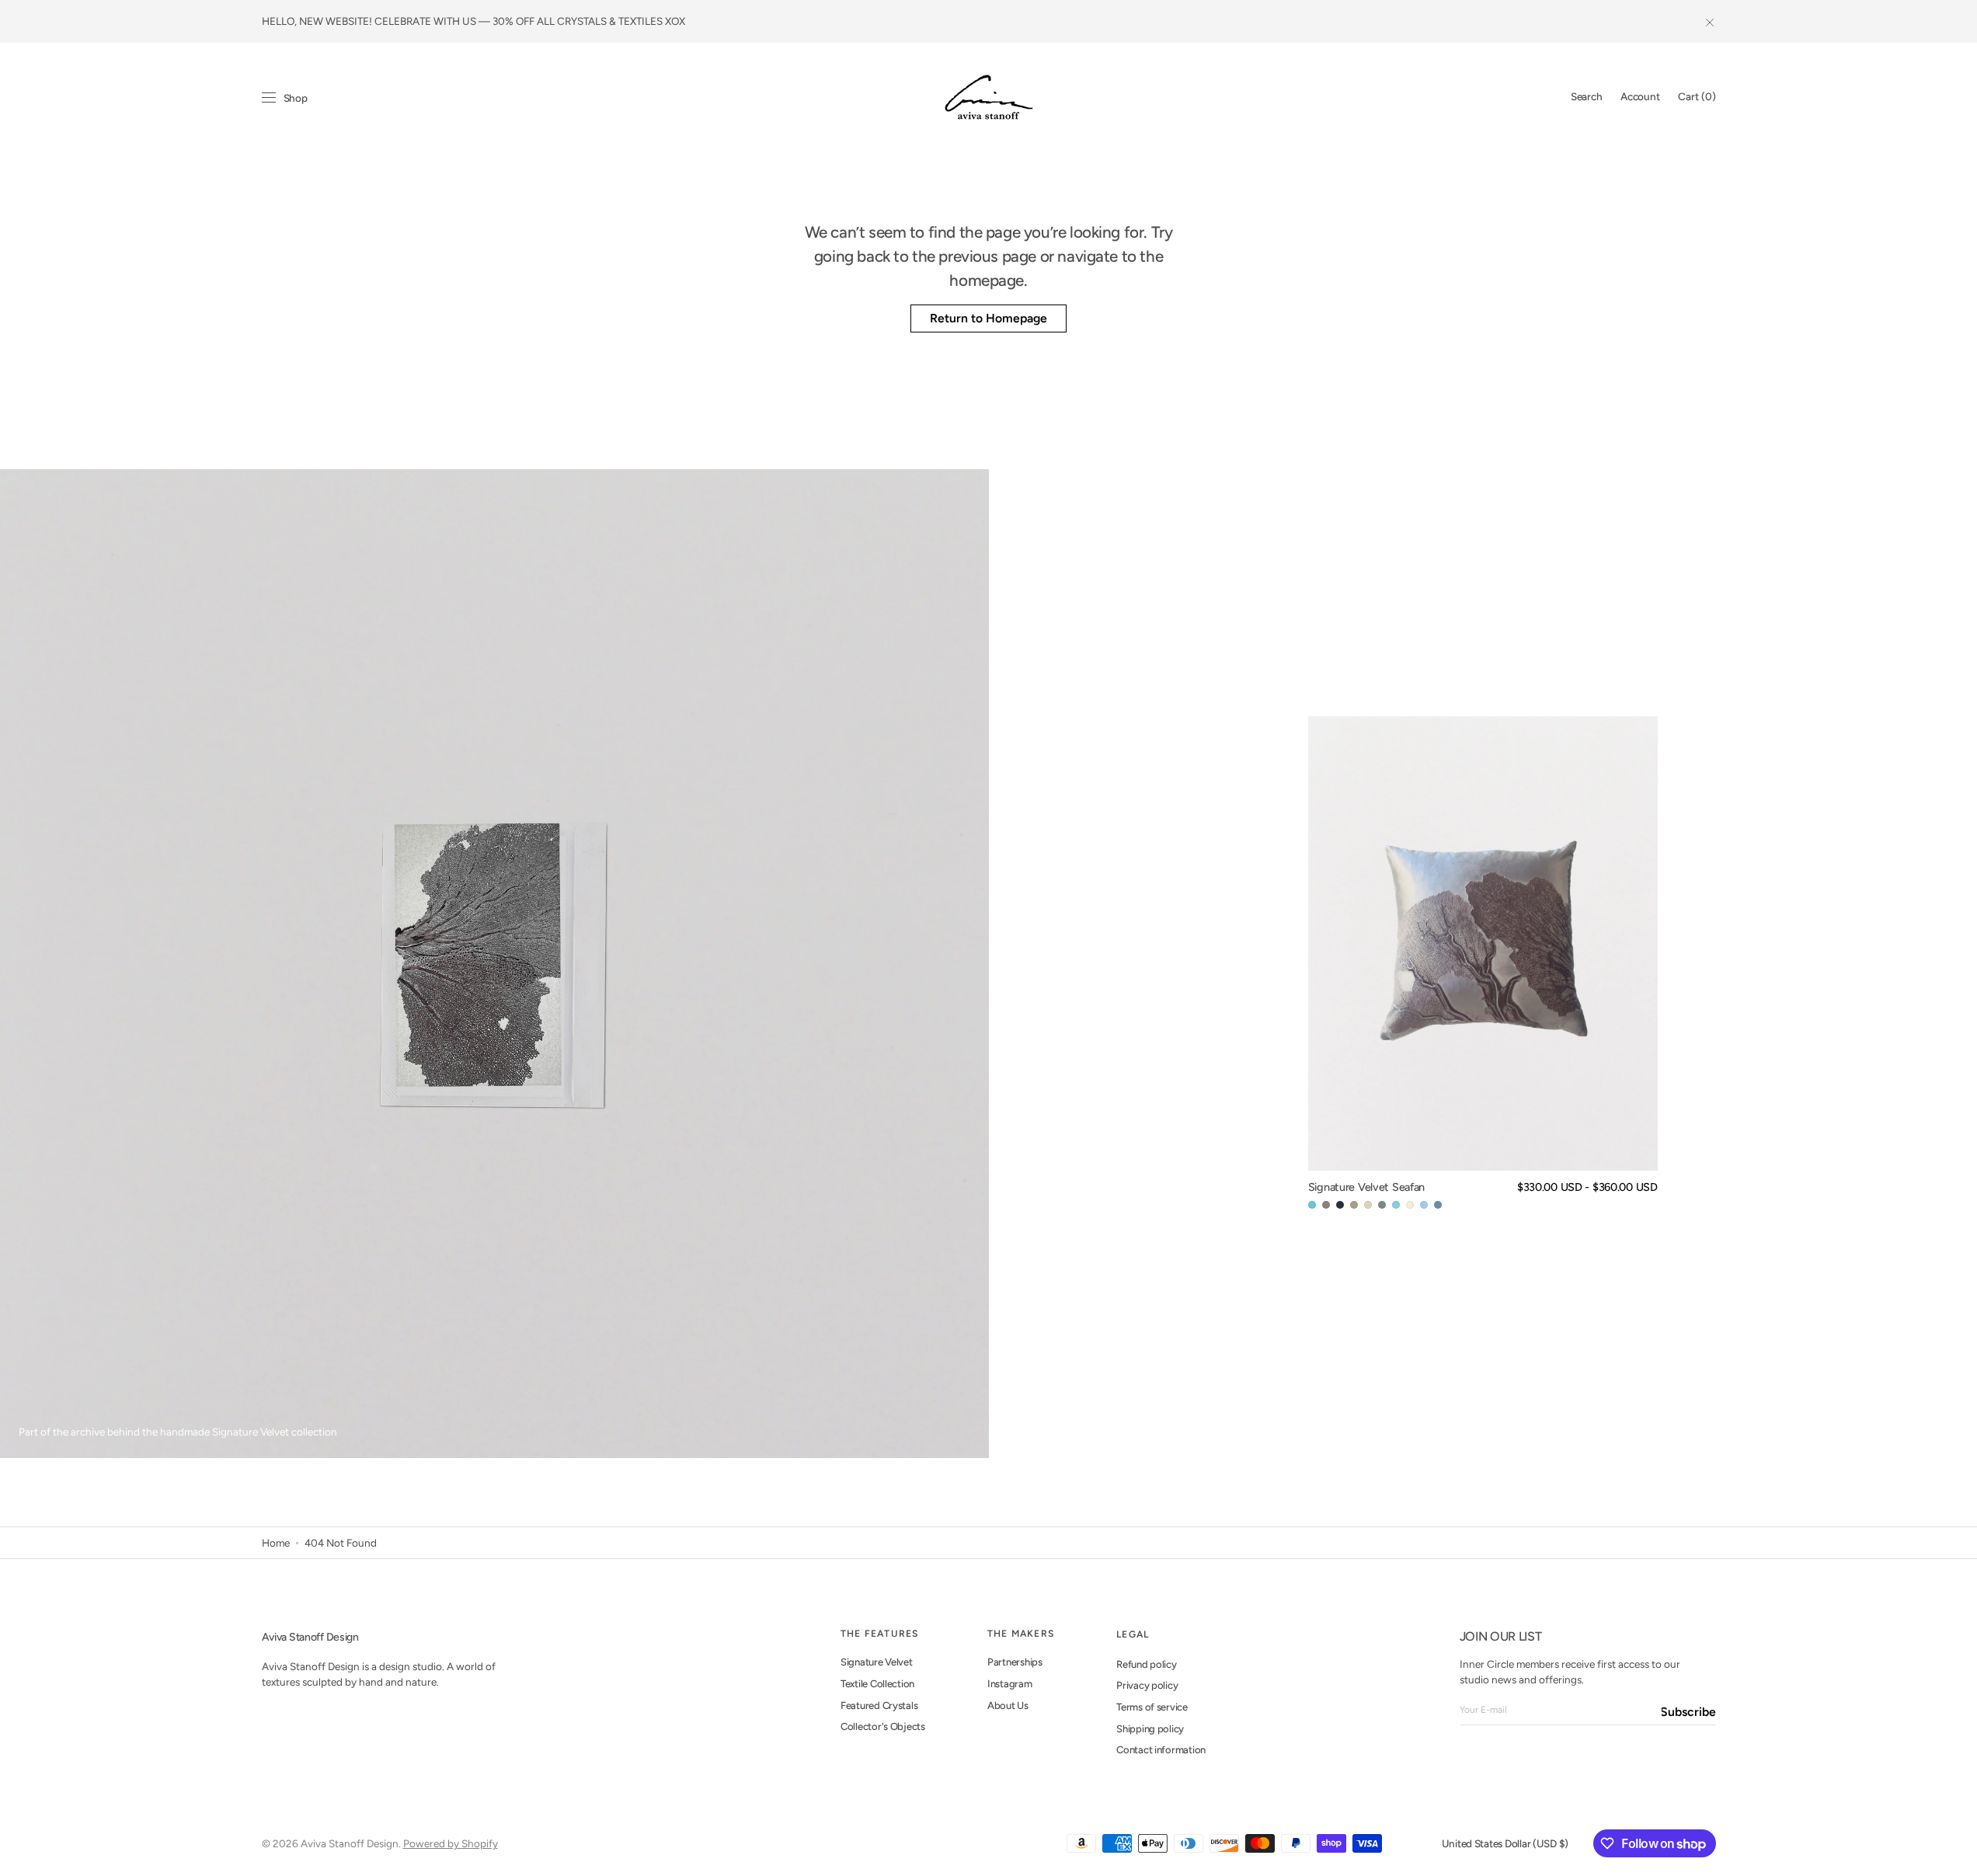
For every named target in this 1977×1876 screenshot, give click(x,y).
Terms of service (1152, 1707)
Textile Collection (877, 1684)
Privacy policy (1147, 1685)
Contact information (1161, 1750)
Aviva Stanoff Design (350, 1843)
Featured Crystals (879, 1705)
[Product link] (1483, 964)
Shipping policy (1150, 1729)
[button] (1586, 97)
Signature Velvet (877, 1662)
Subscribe (1689, 1712)
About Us (1008, 1705)
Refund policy (1147, 1664)
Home (276, 1543)
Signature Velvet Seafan (1366, 1187)
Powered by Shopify (451, 1843)
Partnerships (1015, 1662)
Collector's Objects (883, 1726)
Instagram (1010, 1684)
